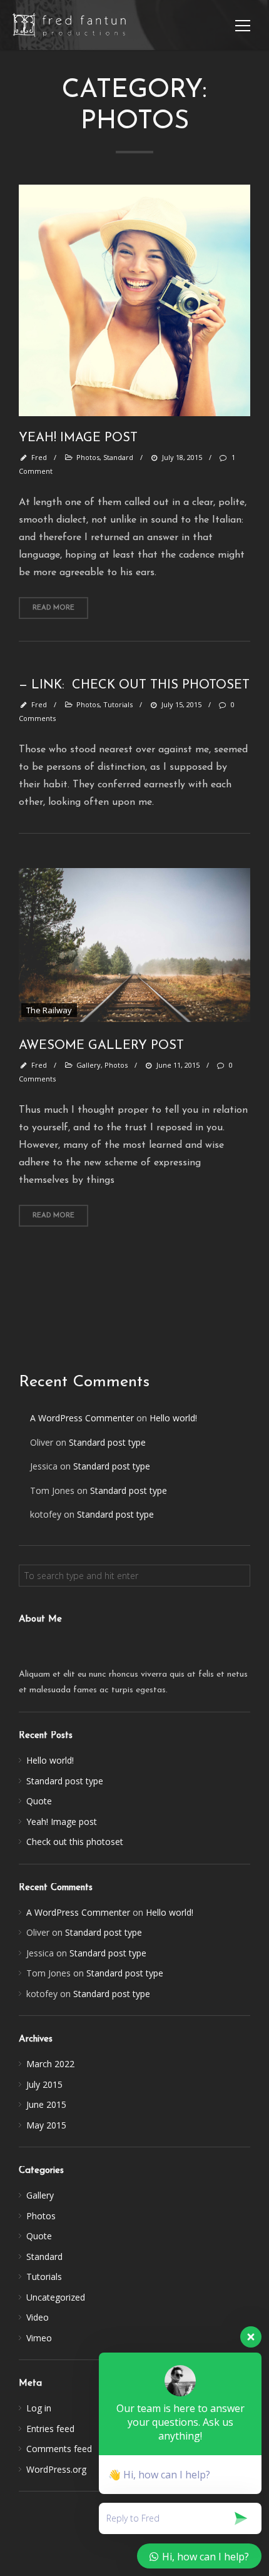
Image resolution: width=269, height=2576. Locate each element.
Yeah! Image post (62, 1822)
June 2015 (46, 2104)
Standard (44, 2257)
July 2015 (44, 2084)
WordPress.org (56, 2469)
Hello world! (173, 1418)
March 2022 (50, 2064)
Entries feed (50, 2429)
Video (38, 2317)
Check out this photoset (75, 1842)
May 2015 (46, 2125)
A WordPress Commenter (82, 1418)
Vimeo (39, 2338)
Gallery (40, 2195)
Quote (39, 1801)
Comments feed (59, 2449)
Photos (41, 2216)
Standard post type (107, 1442)
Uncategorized (56, 2297)
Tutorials (44, 2277)
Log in (39, 2408)
